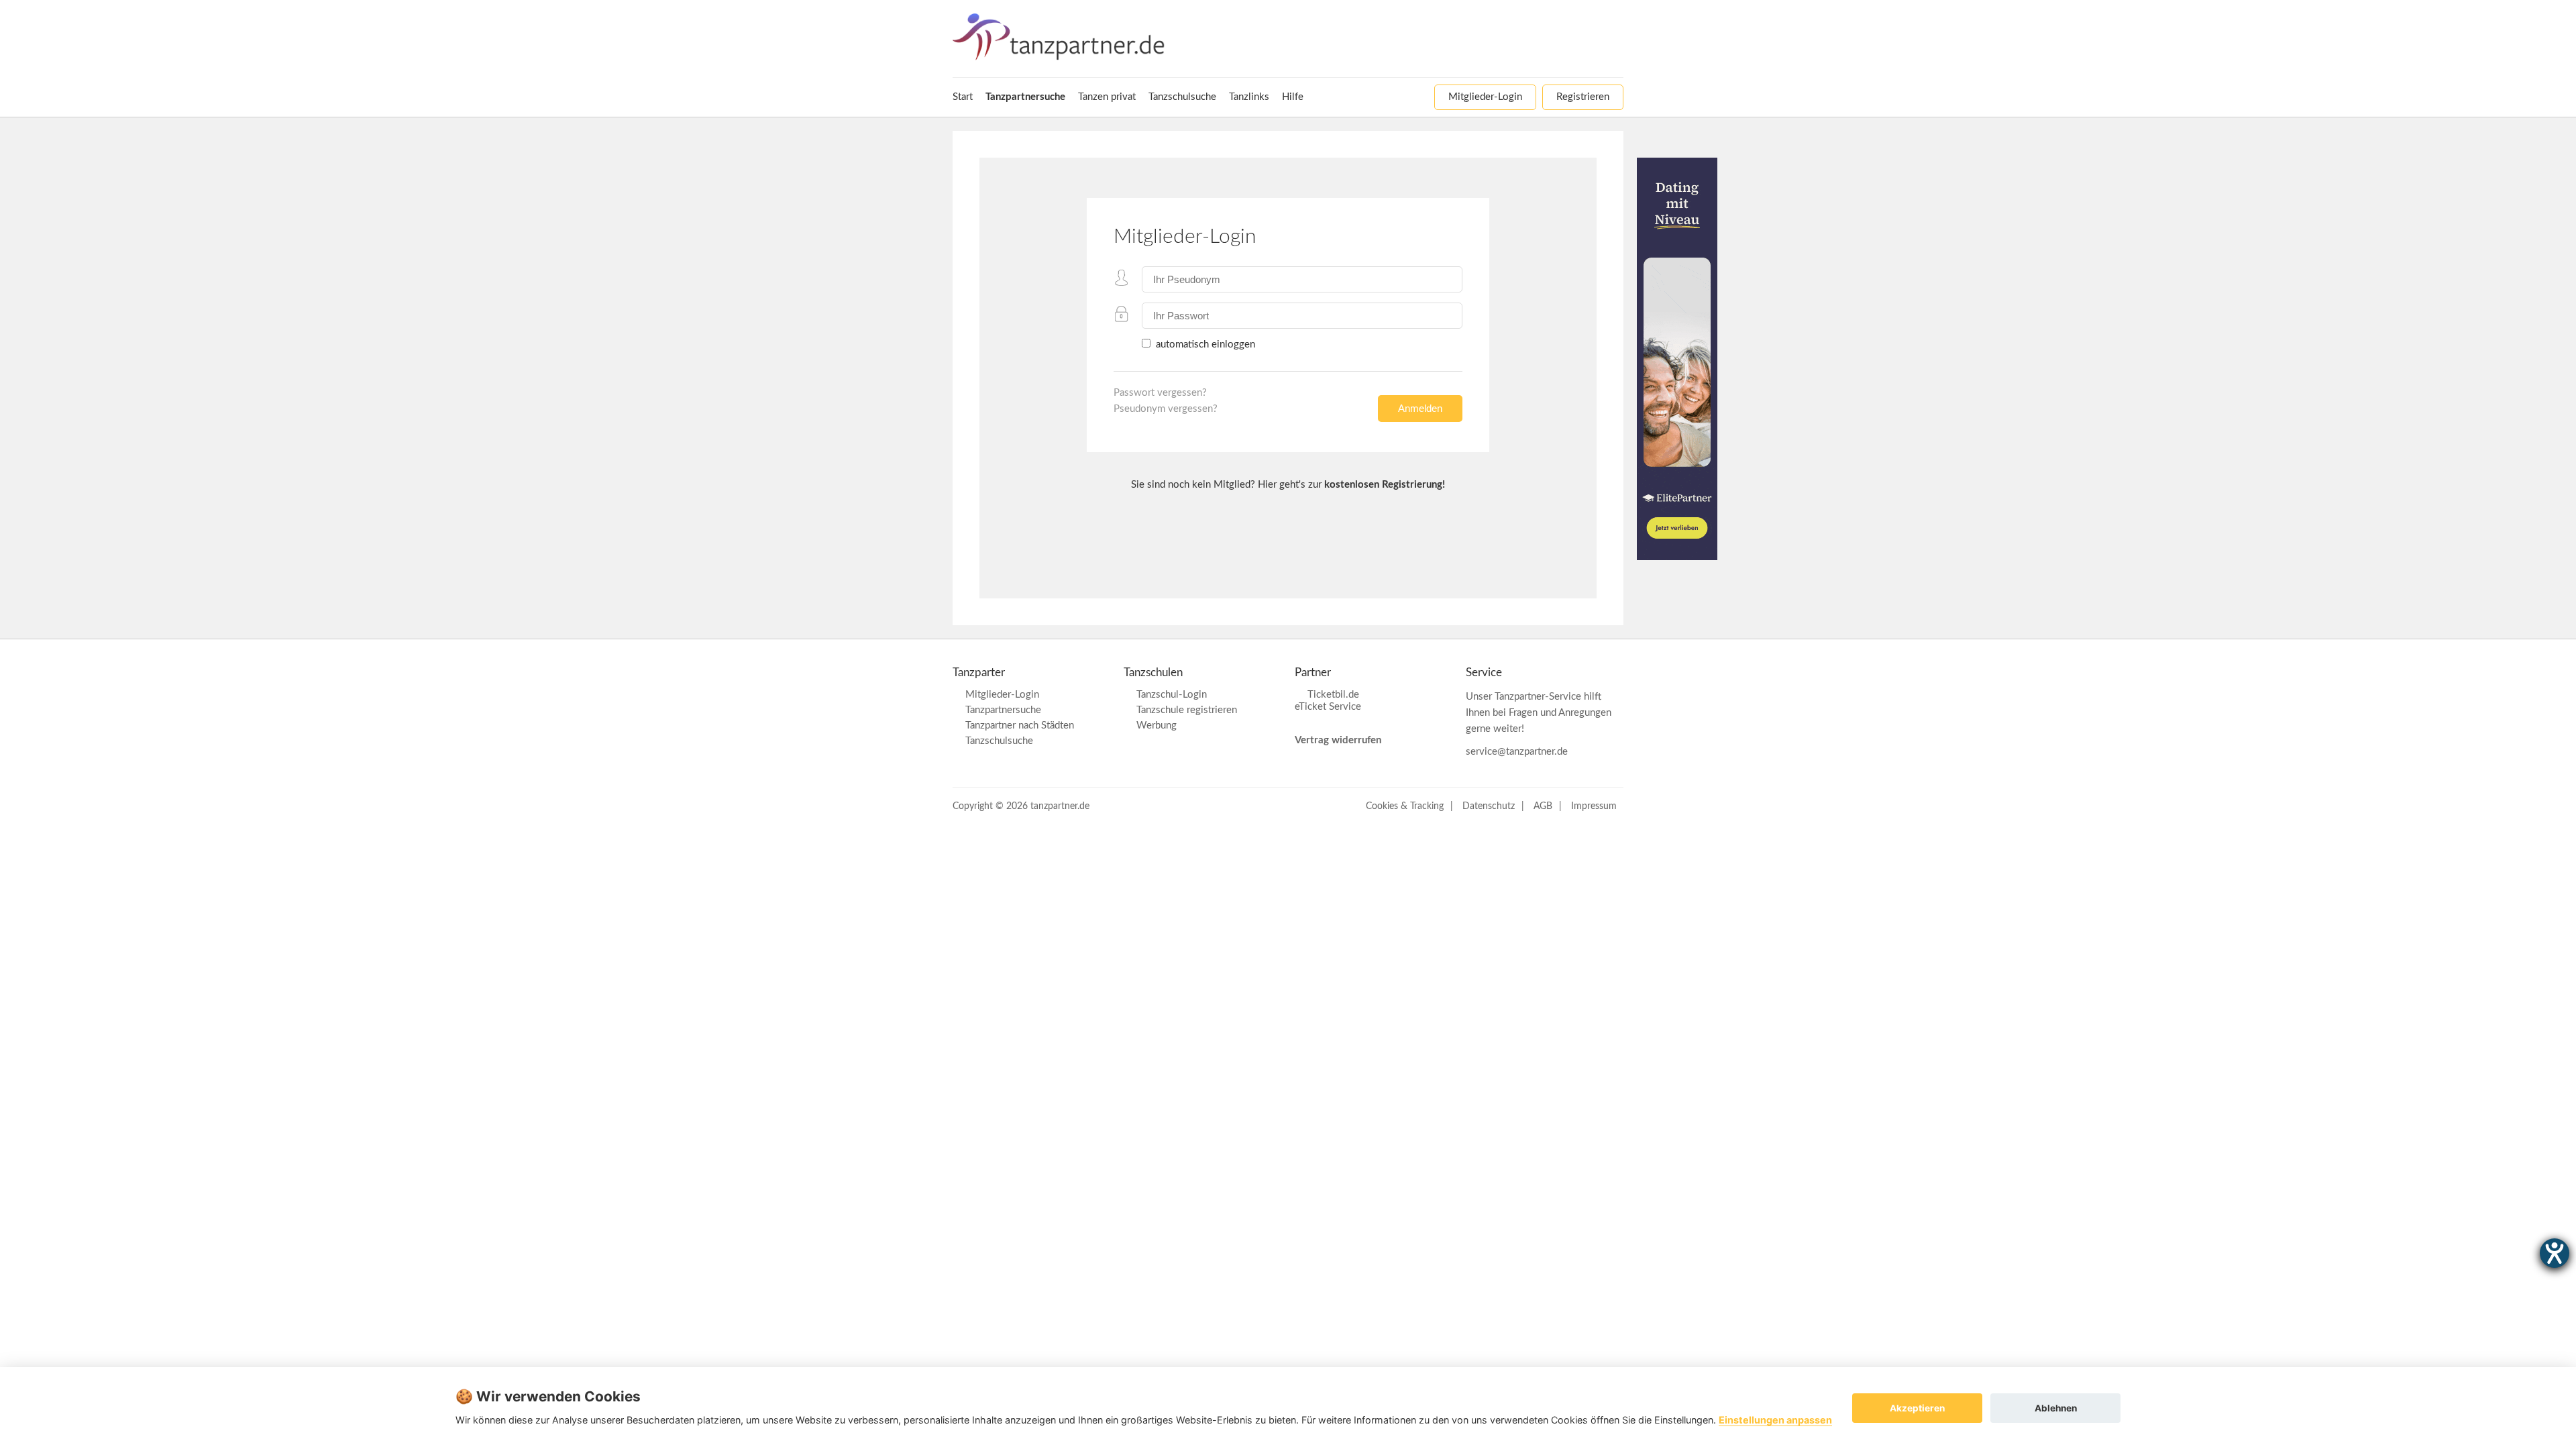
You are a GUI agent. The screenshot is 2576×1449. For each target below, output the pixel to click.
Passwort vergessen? (1160, 393)
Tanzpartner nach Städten (1020, 726)
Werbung (1157, 726)
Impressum (1594, 806)
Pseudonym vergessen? (1166, 409)
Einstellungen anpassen (1775, 1420)
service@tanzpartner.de (1517, 752)
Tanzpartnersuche (1003, 710)
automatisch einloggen (1204, 344)
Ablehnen (2056, 1408)
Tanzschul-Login (1172, 695)
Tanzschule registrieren (1187, 710)
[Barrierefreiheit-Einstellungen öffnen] (2555, 1253)
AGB (1543, 806)
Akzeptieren (1917, 1408)
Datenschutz (1489, 806)
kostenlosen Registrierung (1383, 485)
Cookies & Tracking (1405, 806)
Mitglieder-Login (1002, 695)
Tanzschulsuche (999, 741)
